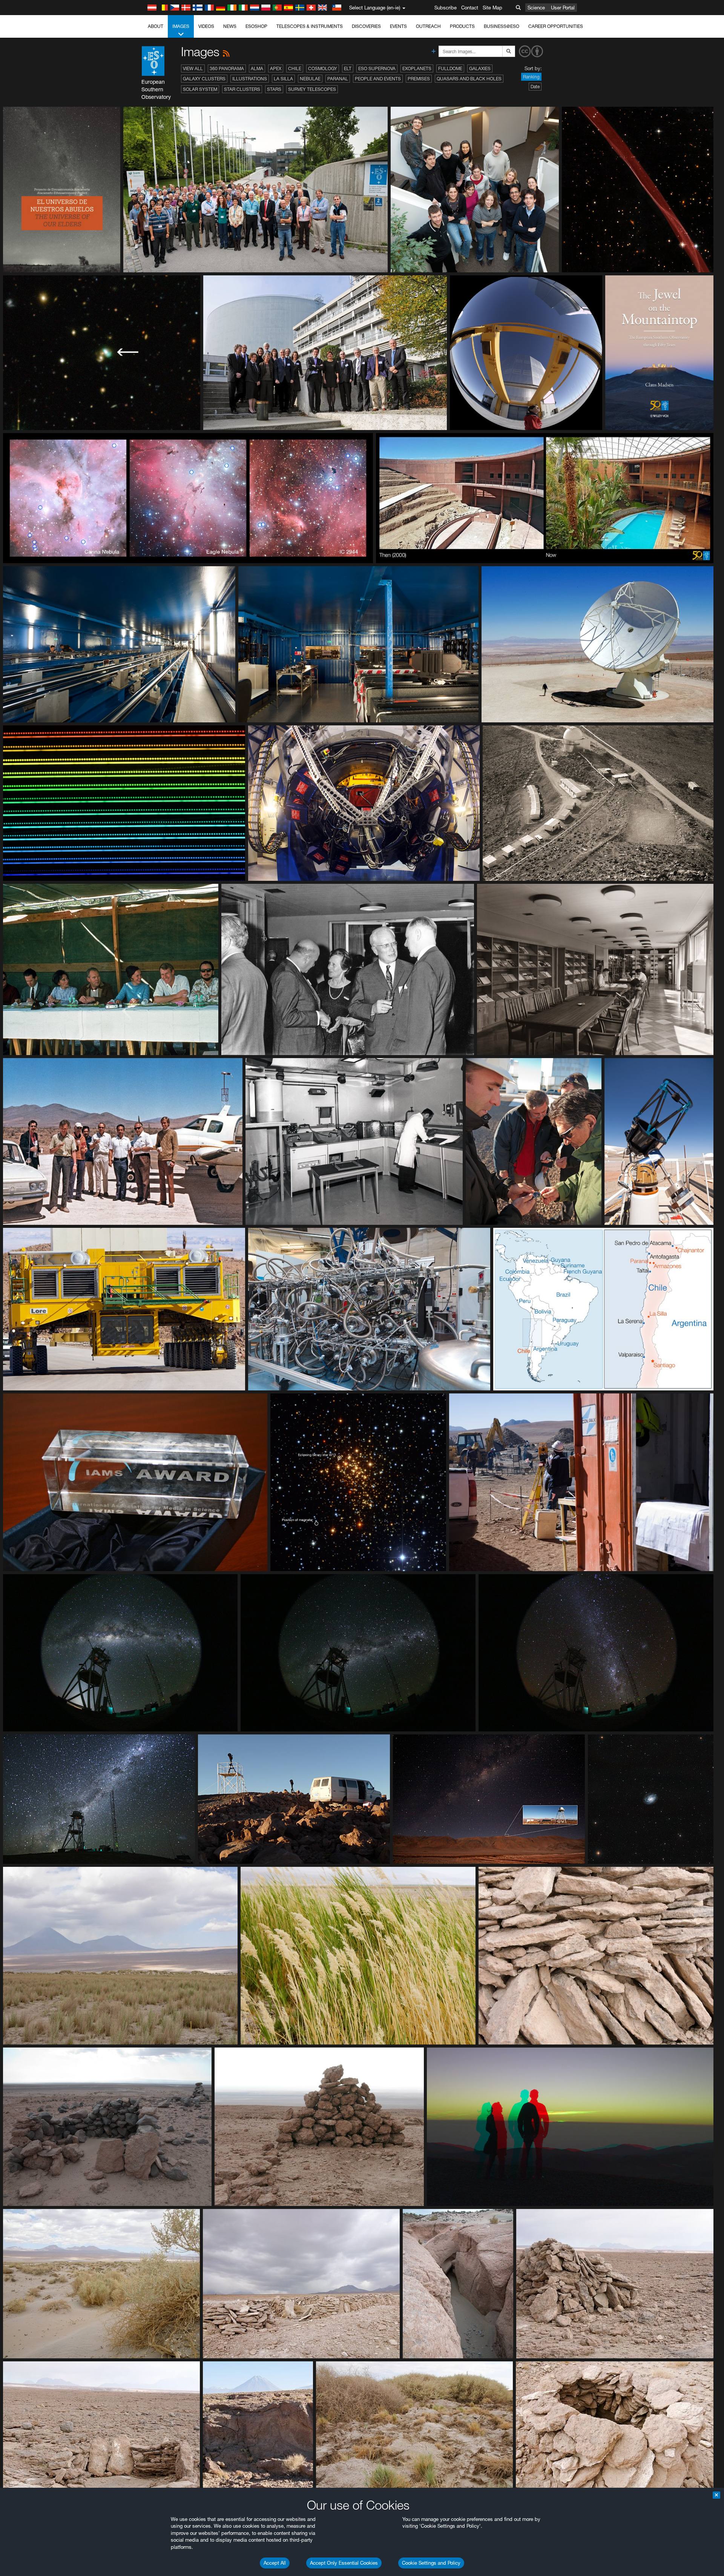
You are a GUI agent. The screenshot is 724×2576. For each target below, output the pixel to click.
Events (398, 26)
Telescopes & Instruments (310, 26)
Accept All (275, 2563)
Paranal (338, 79)
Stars (274, 89)
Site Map (492, 8)
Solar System (200, 89)
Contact (470, 8)
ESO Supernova (377, 68)
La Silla (283, 79)
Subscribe (446, 8)
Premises (419, 79)
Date (535, 87)
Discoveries (366, 26)
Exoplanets (417, 68)
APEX (276, 68)
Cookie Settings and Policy (431, 2563)
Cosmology (323, 68)
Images (181, 26)
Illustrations (250, 79)
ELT (348, 68)
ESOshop (256, 26)
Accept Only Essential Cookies (344, 2563)
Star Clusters (242, 89)
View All (193, 68)
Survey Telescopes (312, 89)
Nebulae (310, 79)
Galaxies (480, 68)
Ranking (531, 77)
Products (462, 26)
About (156, 26)
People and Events (378, 79)
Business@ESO (502, 26)
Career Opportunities (556, 26)
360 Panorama (227, 68)
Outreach (428, 26)
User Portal (563, 8)
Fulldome (450, 68)
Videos (206, 26)
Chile (295, 68)
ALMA (257, 68)
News (230, 26)
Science (536, 8)
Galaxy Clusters (204, 79)
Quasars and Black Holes (469, 79)
